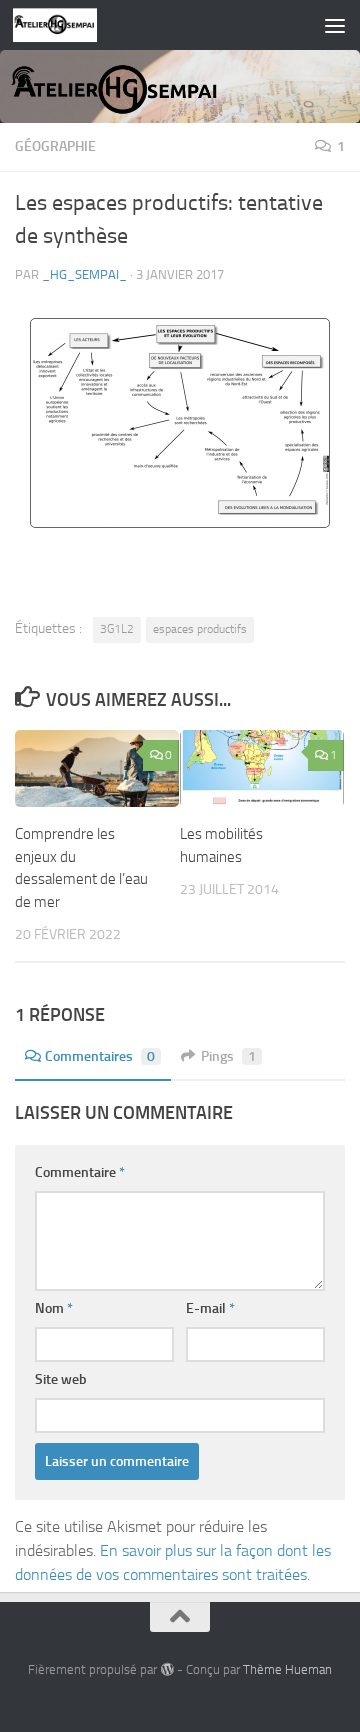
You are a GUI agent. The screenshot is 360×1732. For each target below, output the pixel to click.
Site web (61, 1379)
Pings (228, 1056)
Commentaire (80, 1172)
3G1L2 (117, 629)
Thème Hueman (287, 1669)
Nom (54, 1308)
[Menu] (335, 25)
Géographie (55, 146)
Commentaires (100, 1056)
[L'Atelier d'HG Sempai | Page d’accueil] (69, 25)
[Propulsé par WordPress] (166, 1669)
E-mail (210, 1308)
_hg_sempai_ (84, 274)
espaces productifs (200, 629)
